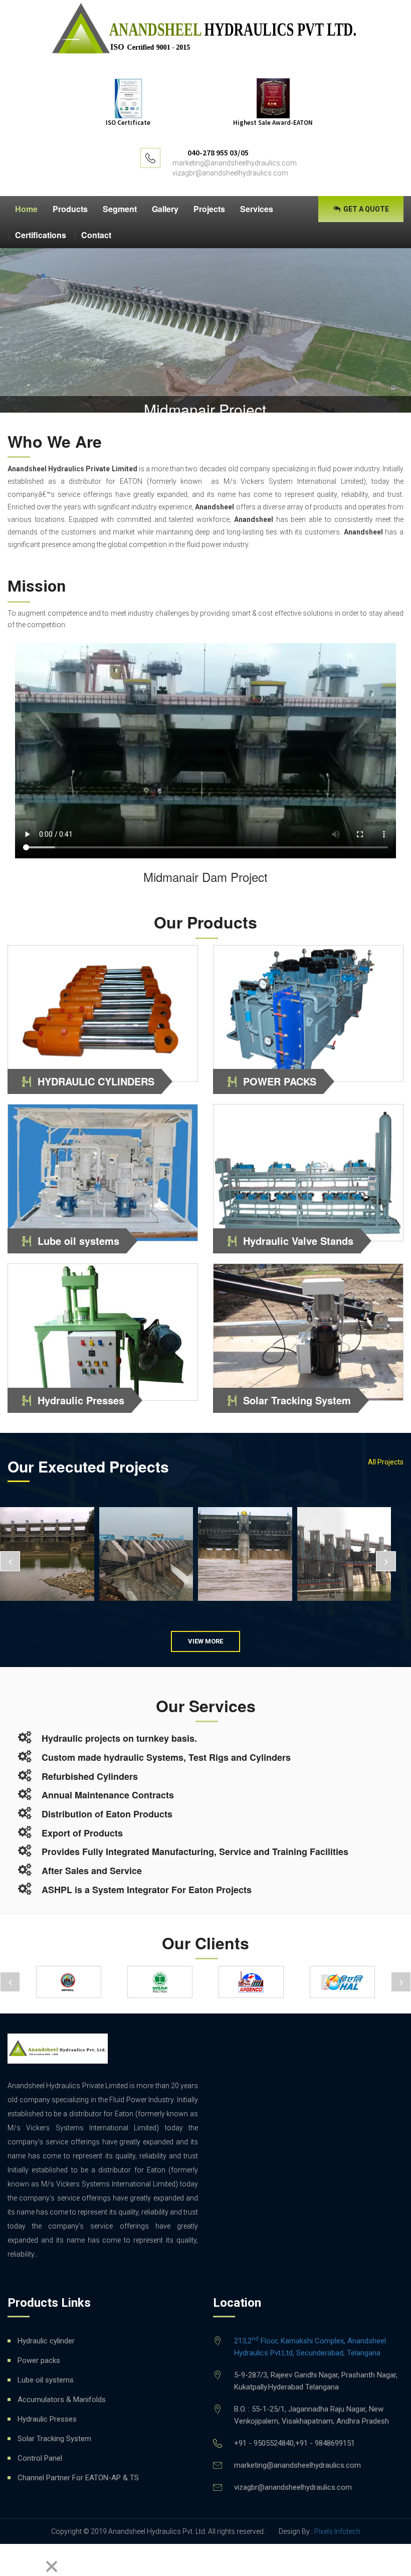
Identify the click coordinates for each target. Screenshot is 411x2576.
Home (26, 209)
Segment (120, 209)
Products (70, 209)
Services (257, 209)
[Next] (33, 2560)
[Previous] (11, 2560)
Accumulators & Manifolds (62, 2400)
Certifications (41, 235)
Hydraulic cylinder (46, 2341)
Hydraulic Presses (81, 1400)
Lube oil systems (78, 1241)
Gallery (165, 209)
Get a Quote (365, 209)
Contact (96, 235)
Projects (209, 209)
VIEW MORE (205, 1641)
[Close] (52, 2567)
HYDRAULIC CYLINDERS (96, 1081)
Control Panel (40, 2458)
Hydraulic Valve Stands (298, 1241)
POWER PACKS (280, 1081)
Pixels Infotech (337, 2531)
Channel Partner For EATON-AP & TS (78, 2478)
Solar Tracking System (297, 1400)
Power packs (39, 2360)
